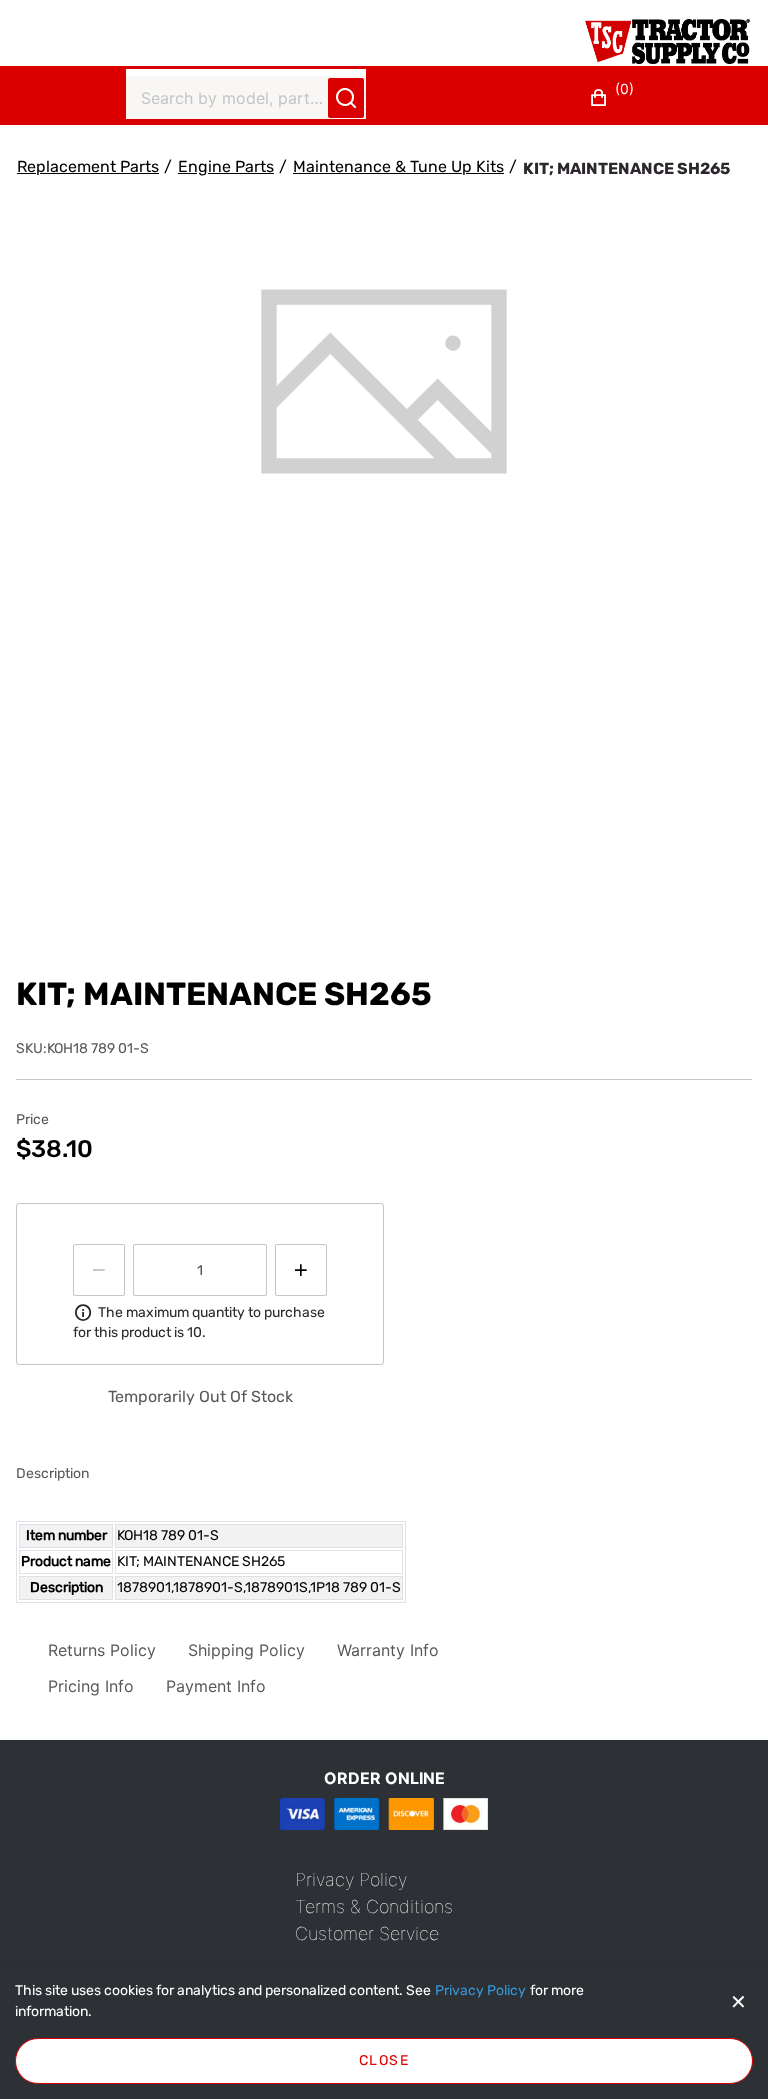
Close (384, 2060)
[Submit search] (346, 98)
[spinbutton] (200, 1270)
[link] (351, 1879)
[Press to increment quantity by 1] (301, 1270)
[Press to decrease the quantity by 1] (99, 1270)
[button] (614, 98)
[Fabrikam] (667, 41)
